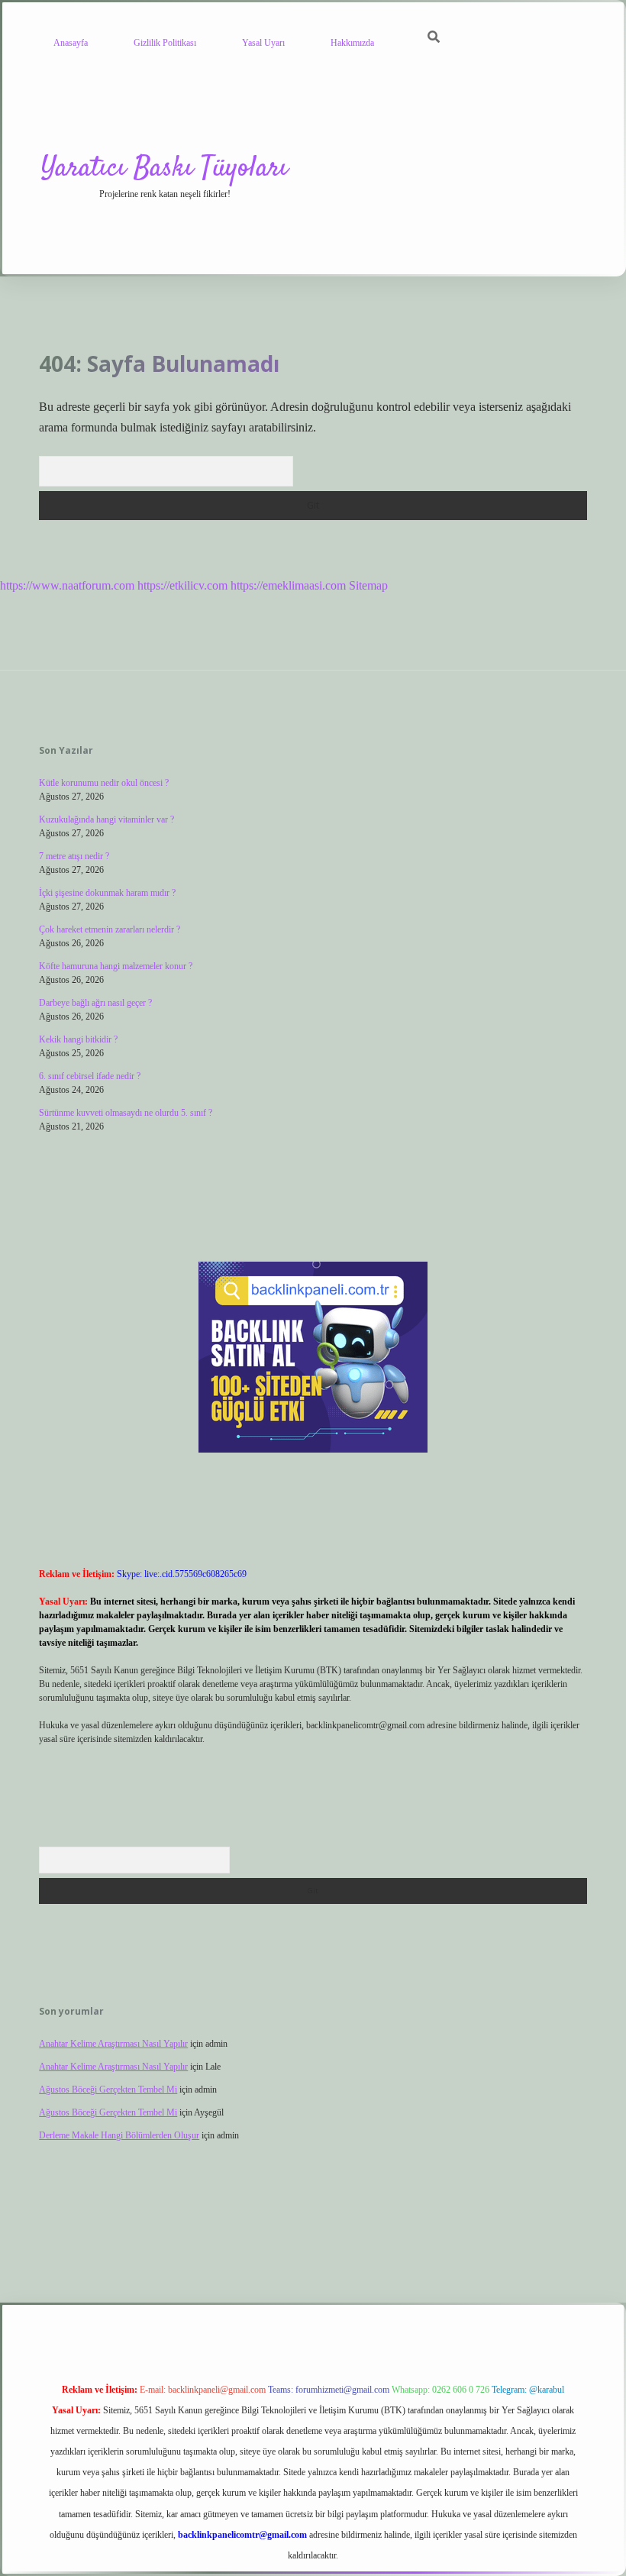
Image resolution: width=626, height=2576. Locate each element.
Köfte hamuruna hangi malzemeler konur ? (116, 966)
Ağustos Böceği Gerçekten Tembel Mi (108, 2090)
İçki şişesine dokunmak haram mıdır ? (107, 893)
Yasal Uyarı (263, 43)
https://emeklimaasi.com (288, 585)
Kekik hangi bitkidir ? (78, 1039)
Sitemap (368, 585)
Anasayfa (71, 43)
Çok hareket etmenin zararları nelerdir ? (110, 929)
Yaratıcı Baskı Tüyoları (165, 168)
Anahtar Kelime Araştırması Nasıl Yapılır (113, 2044)
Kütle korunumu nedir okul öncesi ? (104, 783)
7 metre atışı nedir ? (74, 856)
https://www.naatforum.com (67, 585)
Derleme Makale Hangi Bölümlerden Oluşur (119, 2135)
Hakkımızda (352, 43)
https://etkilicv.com (182, 585)
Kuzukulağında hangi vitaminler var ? (106, 819)
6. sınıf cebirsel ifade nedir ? (90, 1076)
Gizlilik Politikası (165, 43)
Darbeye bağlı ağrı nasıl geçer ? (95, 1003)
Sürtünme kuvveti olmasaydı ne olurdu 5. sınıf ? (126, 1113)
